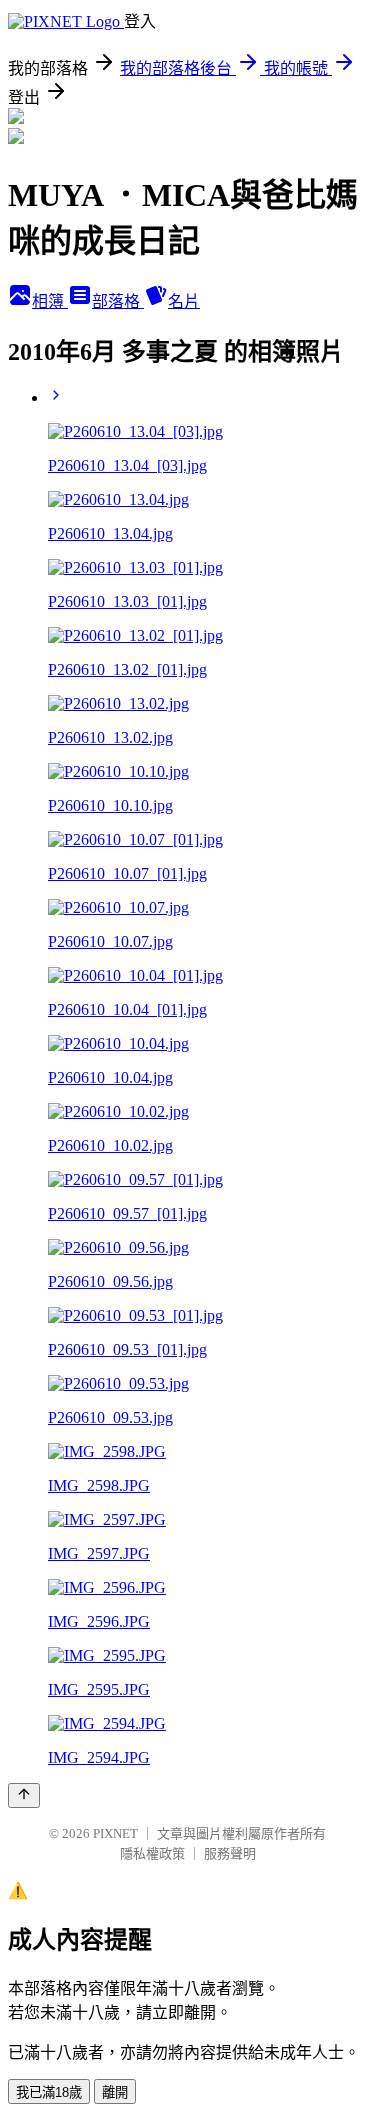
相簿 (50, 301)
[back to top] (24, 1795)
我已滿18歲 (49, 2092)
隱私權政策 (152, 1853)
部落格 (118, 301)
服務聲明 (230, 1853)
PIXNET (115, 1833)
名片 (184, 301)
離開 (115, 2092)
